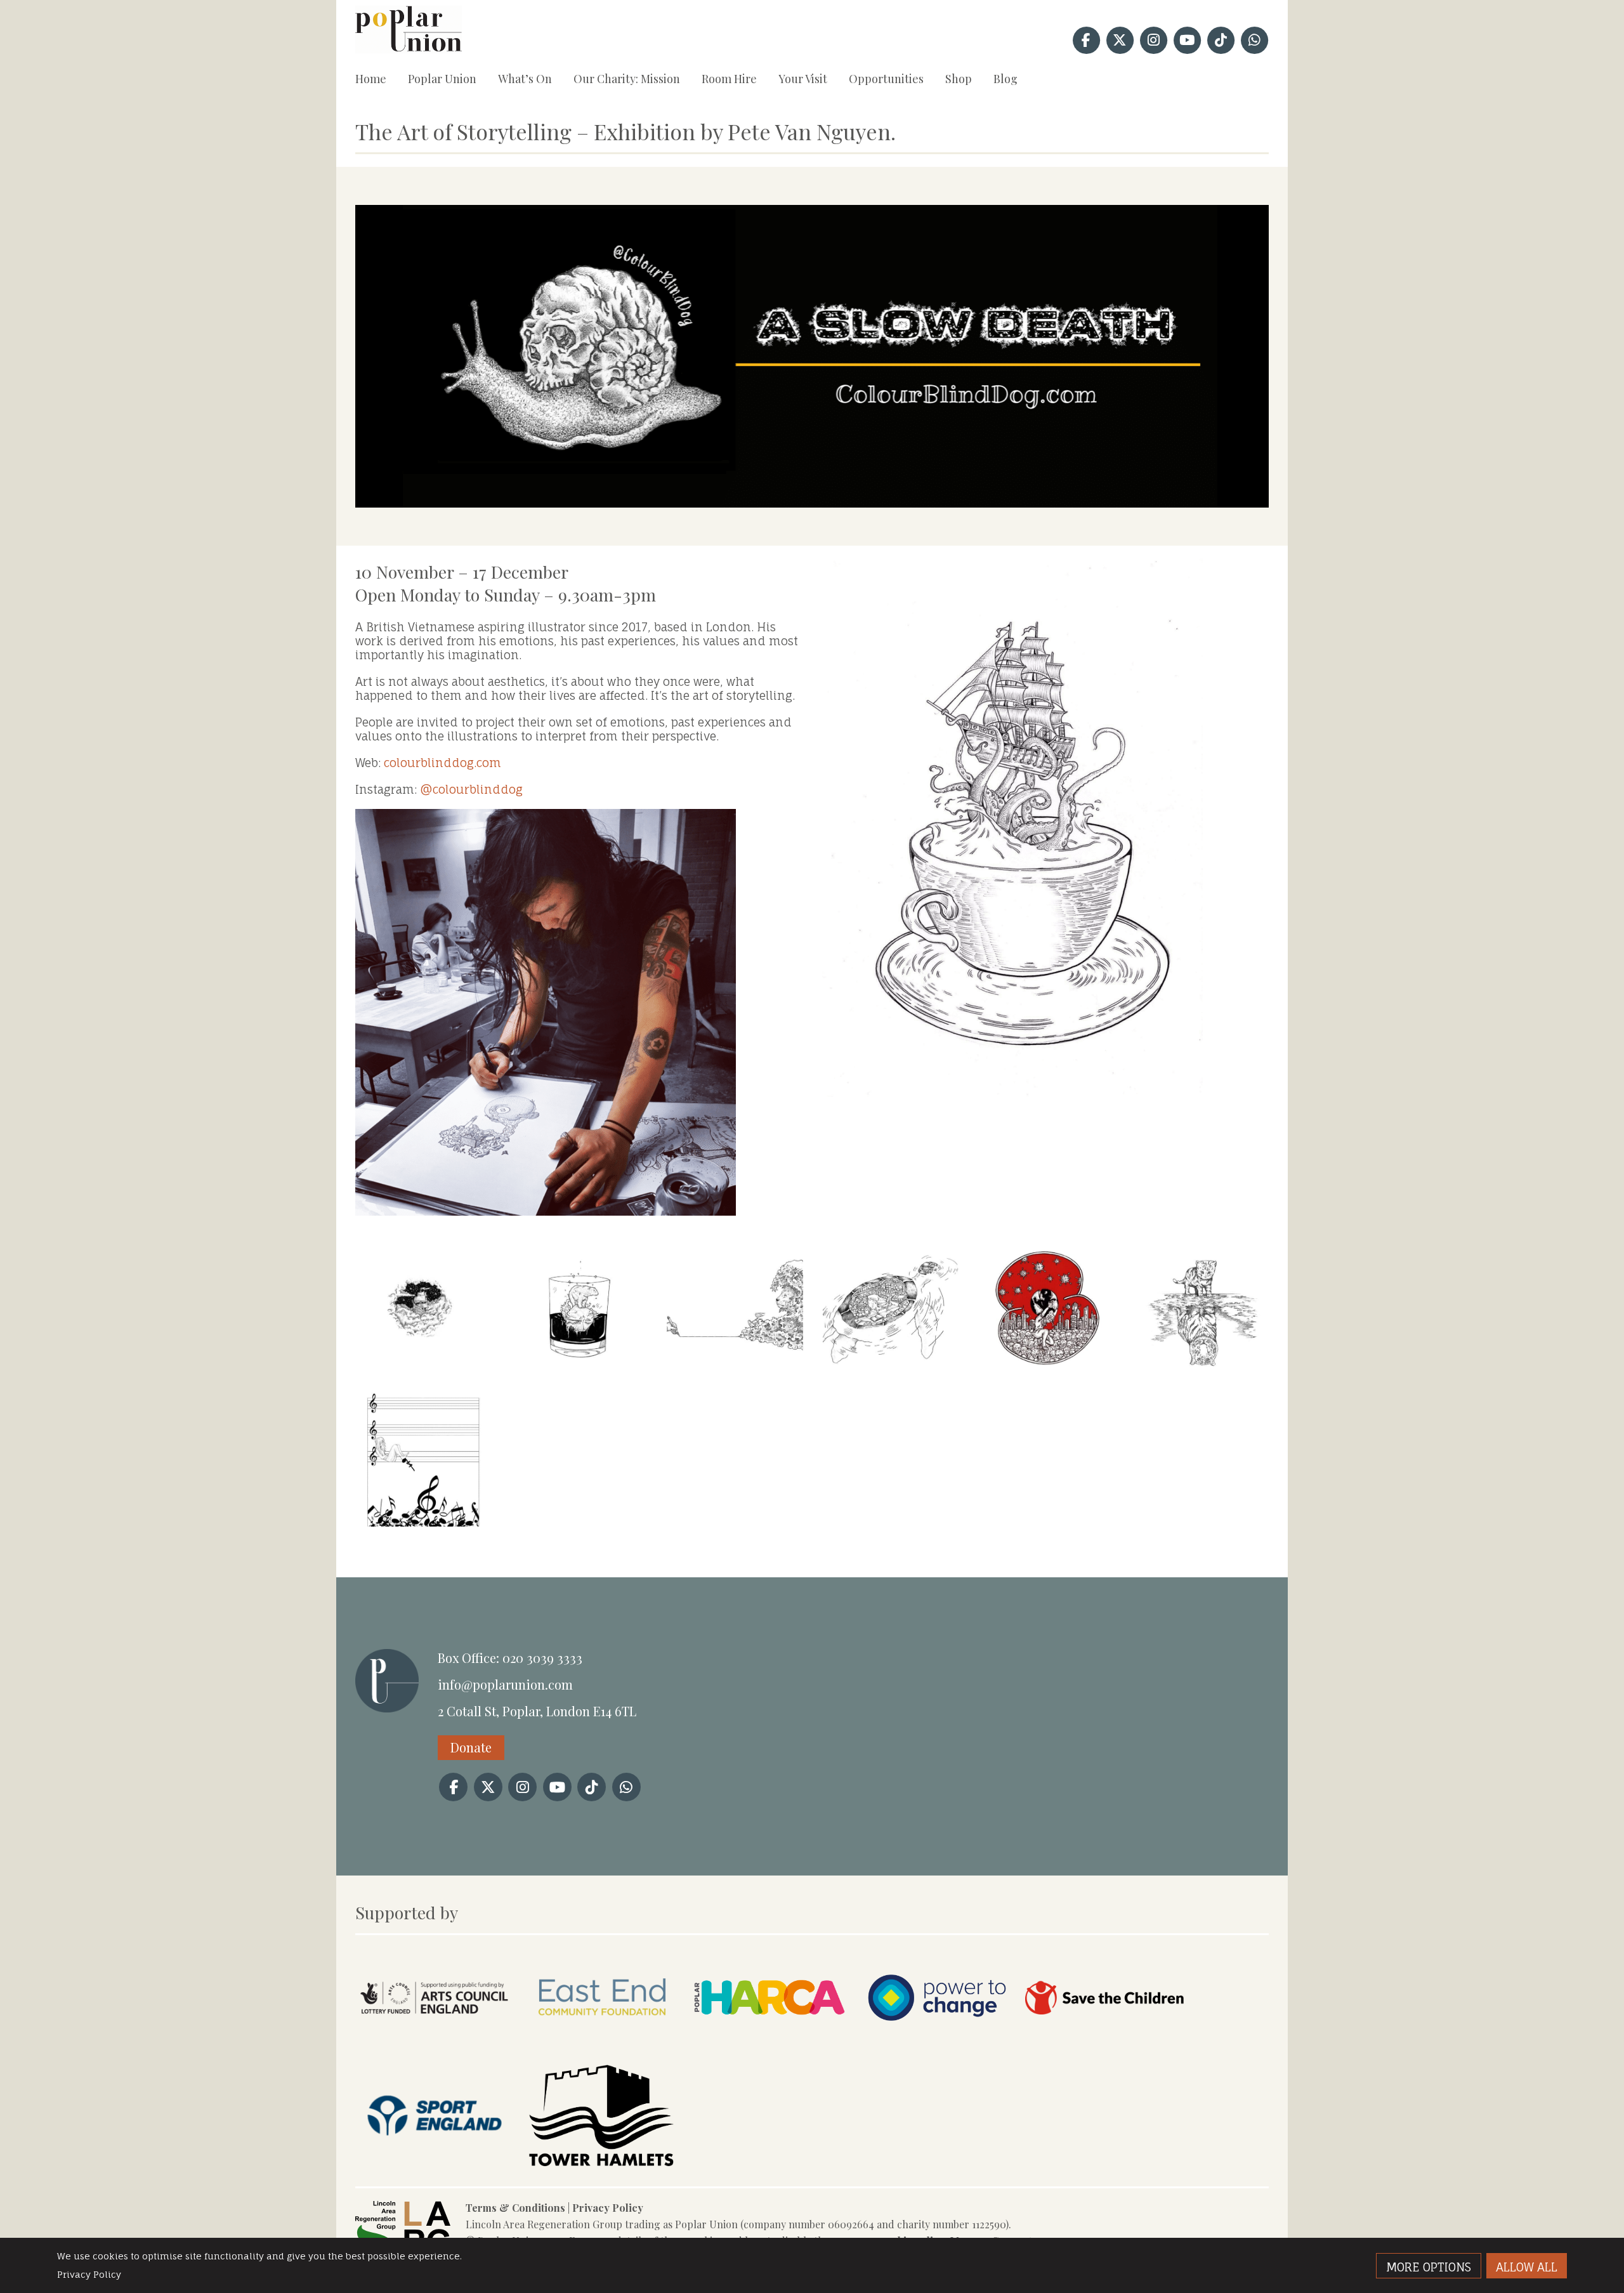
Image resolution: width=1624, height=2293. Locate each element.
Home (371, 79)
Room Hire (729, 79)
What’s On (525, 79)
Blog (1005, 79)
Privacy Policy (608, 2208)
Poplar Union (442, 79)
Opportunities (886, 79)
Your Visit (803, 79)
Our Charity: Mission (627, 79)
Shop (959, 79)
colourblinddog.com (442, 763)
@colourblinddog (471, 789)
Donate (471, 1747)
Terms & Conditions (515, 2208)
